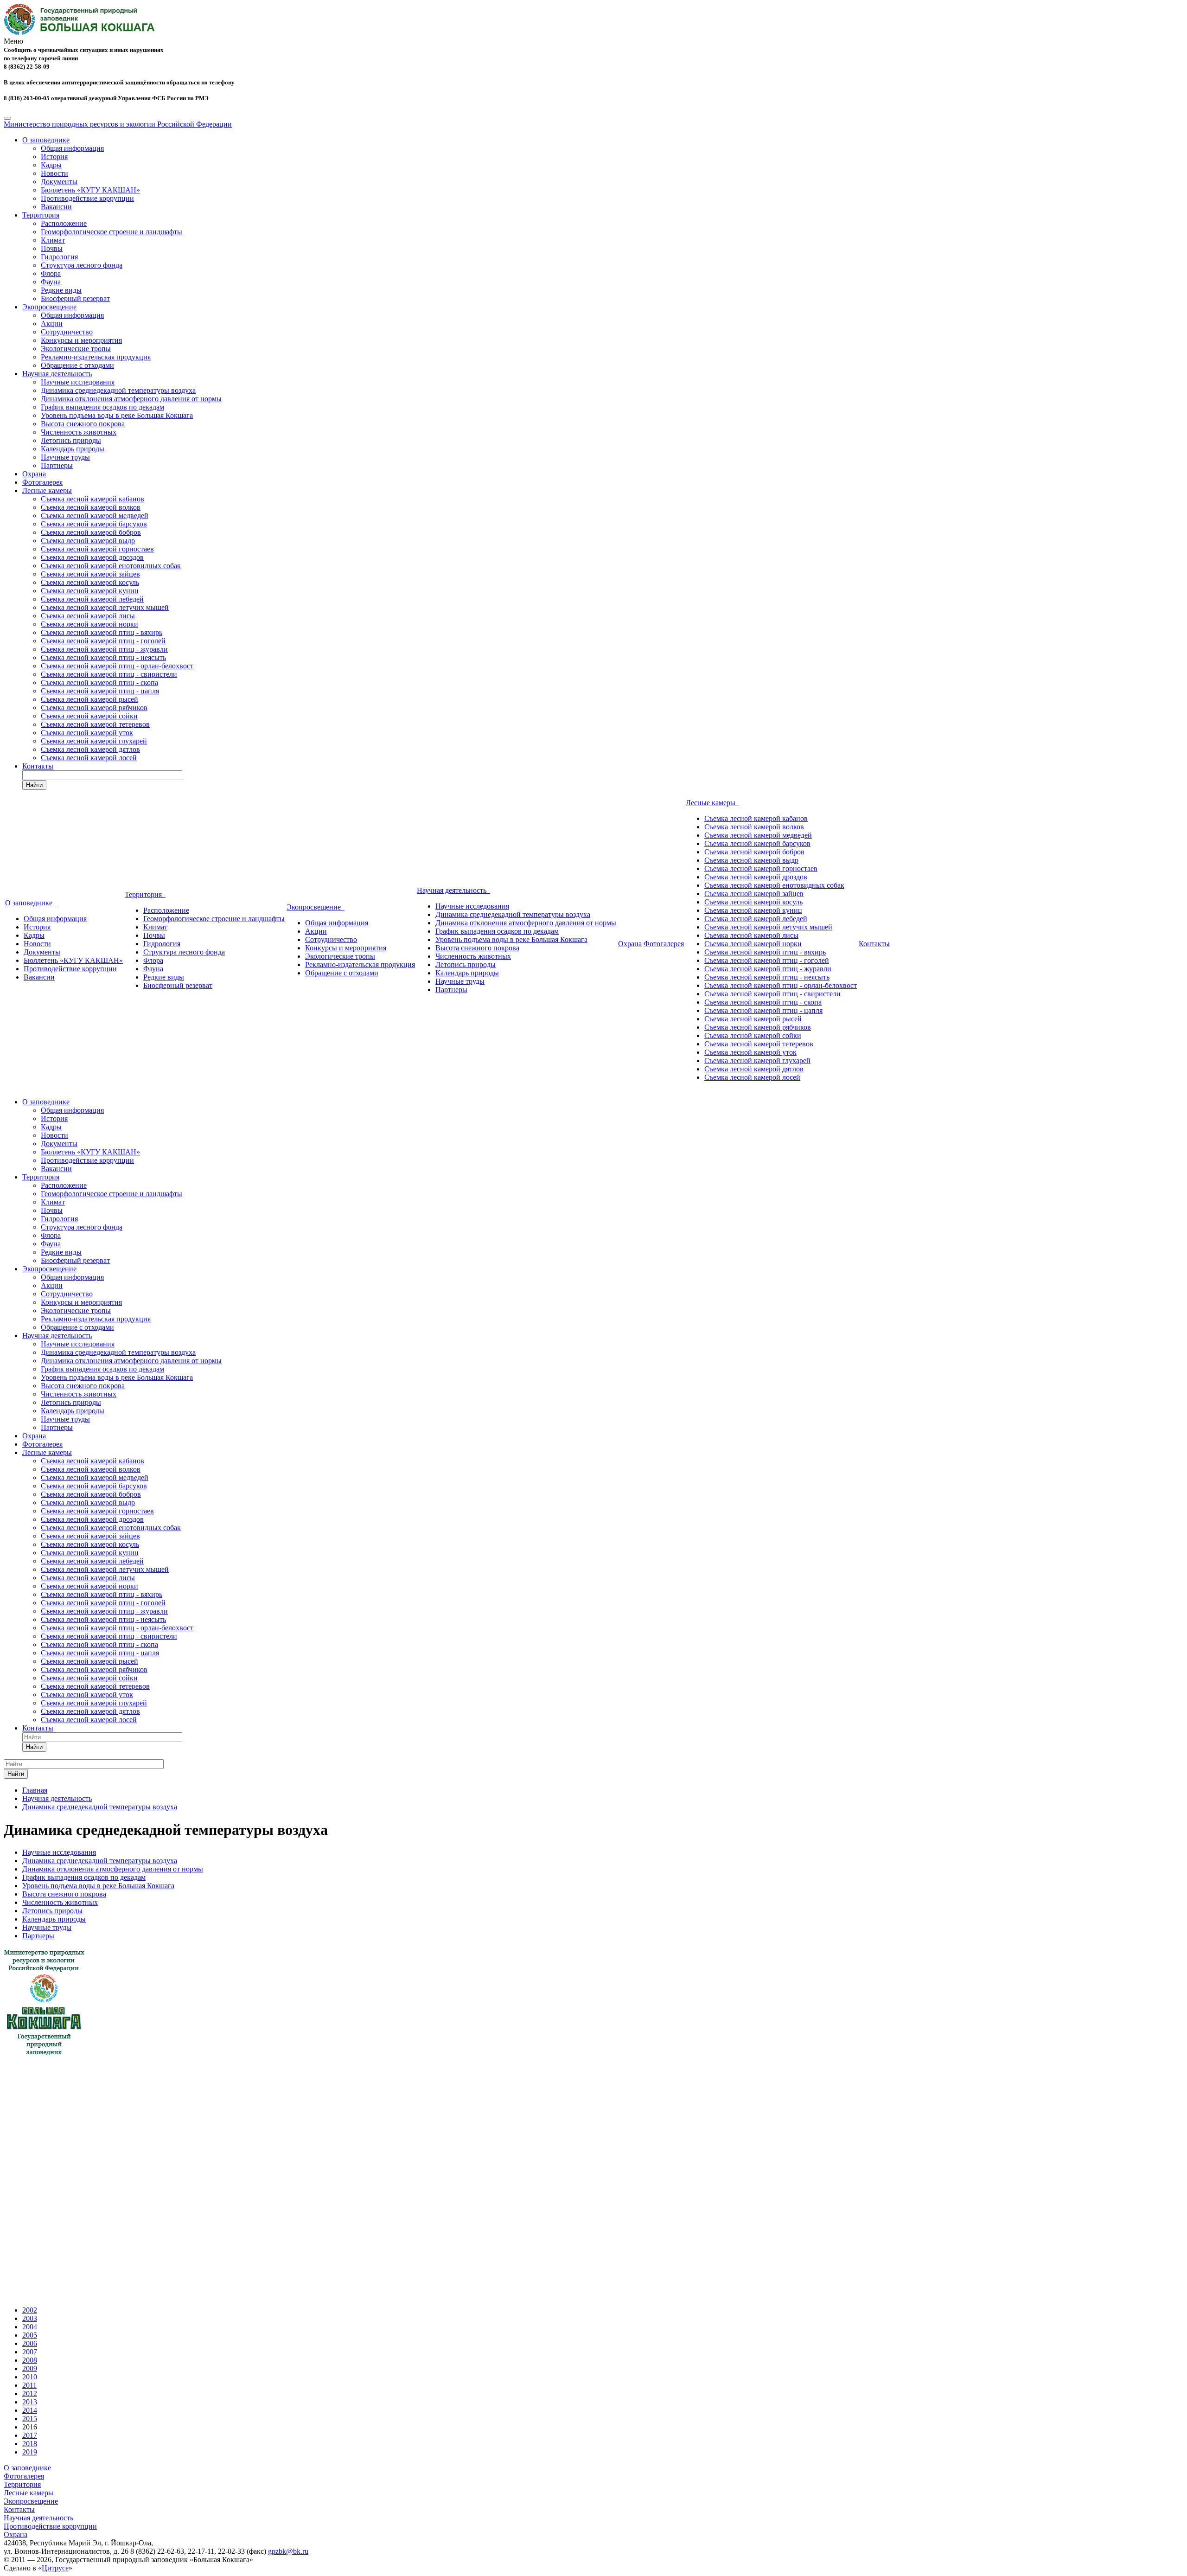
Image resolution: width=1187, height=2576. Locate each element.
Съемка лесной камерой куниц (90, 591)
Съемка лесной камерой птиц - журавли (104, 649)
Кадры (51, 165)
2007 (30, 2352)
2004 (30, 2327)
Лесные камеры (47, 490)
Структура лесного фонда (82, 265)
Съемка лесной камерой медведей (95, 516)
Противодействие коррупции (87, 198)
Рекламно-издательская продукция (96, 357)
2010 (30, 2377)
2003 (30, 2318)
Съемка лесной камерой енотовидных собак (111, 566)
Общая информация (72, 148)
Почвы (52, 248)
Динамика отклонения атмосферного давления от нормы (131, 399)
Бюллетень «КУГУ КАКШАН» (90, 190)
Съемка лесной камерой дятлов (90, 749)
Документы (59, 182)
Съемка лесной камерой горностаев (97, 549)
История (54, 157)
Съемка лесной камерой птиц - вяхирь (102, 632)
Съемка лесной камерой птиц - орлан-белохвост (117, 666)
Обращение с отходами (77, 365)
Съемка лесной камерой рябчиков (94, 708)
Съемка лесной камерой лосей (89, 758)
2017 (30, 2435)
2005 (30, 2335)
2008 (30, 2360)
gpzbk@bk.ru (288, 2551)
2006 (30, 2343)
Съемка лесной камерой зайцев (90, 574)
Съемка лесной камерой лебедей (92, 599)
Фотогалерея (42, 482)
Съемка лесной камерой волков (91, 507)
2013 (30, 2402)
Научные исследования (78, 382)
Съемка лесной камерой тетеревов (95, 724)
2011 (29, 2385)
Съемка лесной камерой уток (87, 733)
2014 (30, 2410)
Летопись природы (71, 440)
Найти (34, 785)
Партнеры (57, 465)
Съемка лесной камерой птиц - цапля (100, 691)
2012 (30, 2393)
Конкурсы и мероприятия (81, 340)
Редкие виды (61, 290)
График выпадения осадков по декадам (102, 407)
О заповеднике (46, 140)
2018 (30, 2444)
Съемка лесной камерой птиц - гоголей (103, 641)
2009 (30, 2368)
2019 (30, 2452)
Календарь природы (73, 449)
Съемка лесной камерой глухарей (94, 741)
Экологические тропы (76, 349)
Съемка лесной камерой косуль (90, 582)
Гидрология (59, 257)
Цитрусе (55, 2568)
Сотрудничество (67, 332)
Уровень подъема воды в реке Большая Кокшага (117, 415)
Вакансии (56, 207)
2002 (30, 2310)
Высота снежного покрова (83, 424)
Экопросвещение (49, 307)
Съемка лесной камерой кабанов (93, 499)
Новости (54, 173)
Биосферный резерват (75, 298)
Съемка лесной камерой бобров (91, 532)
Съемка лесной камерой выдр (88, 541)
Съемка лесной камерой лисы (88, 616)
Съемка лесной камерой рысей (89, 699)
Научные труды (65, 457)
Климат (53, 240)
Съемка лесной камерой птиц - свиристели (109, 674)
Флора (51, 273)
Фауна (51, 282)
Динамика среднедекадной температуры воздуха (118, 390)
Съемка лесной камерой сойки (89, 716)
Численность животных (79, 432)
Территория (41, 215)
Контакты (38, 766)
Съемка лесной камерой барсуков (94, 524)
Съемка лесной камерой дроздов (92, 557)
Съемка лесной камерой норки (89, 624)
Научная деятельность (57, 374)
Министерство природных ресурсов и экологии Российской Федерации (118, 124)
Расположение (64, 223)
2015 (30, 2419)
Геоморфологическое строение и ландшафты (112, 232)
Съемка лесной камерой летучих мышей (105, 607)
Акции (52, 324)
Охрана (34, 474)
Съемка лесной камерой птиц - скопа (99, 682)
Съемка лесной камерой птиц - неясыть (103, 657)
